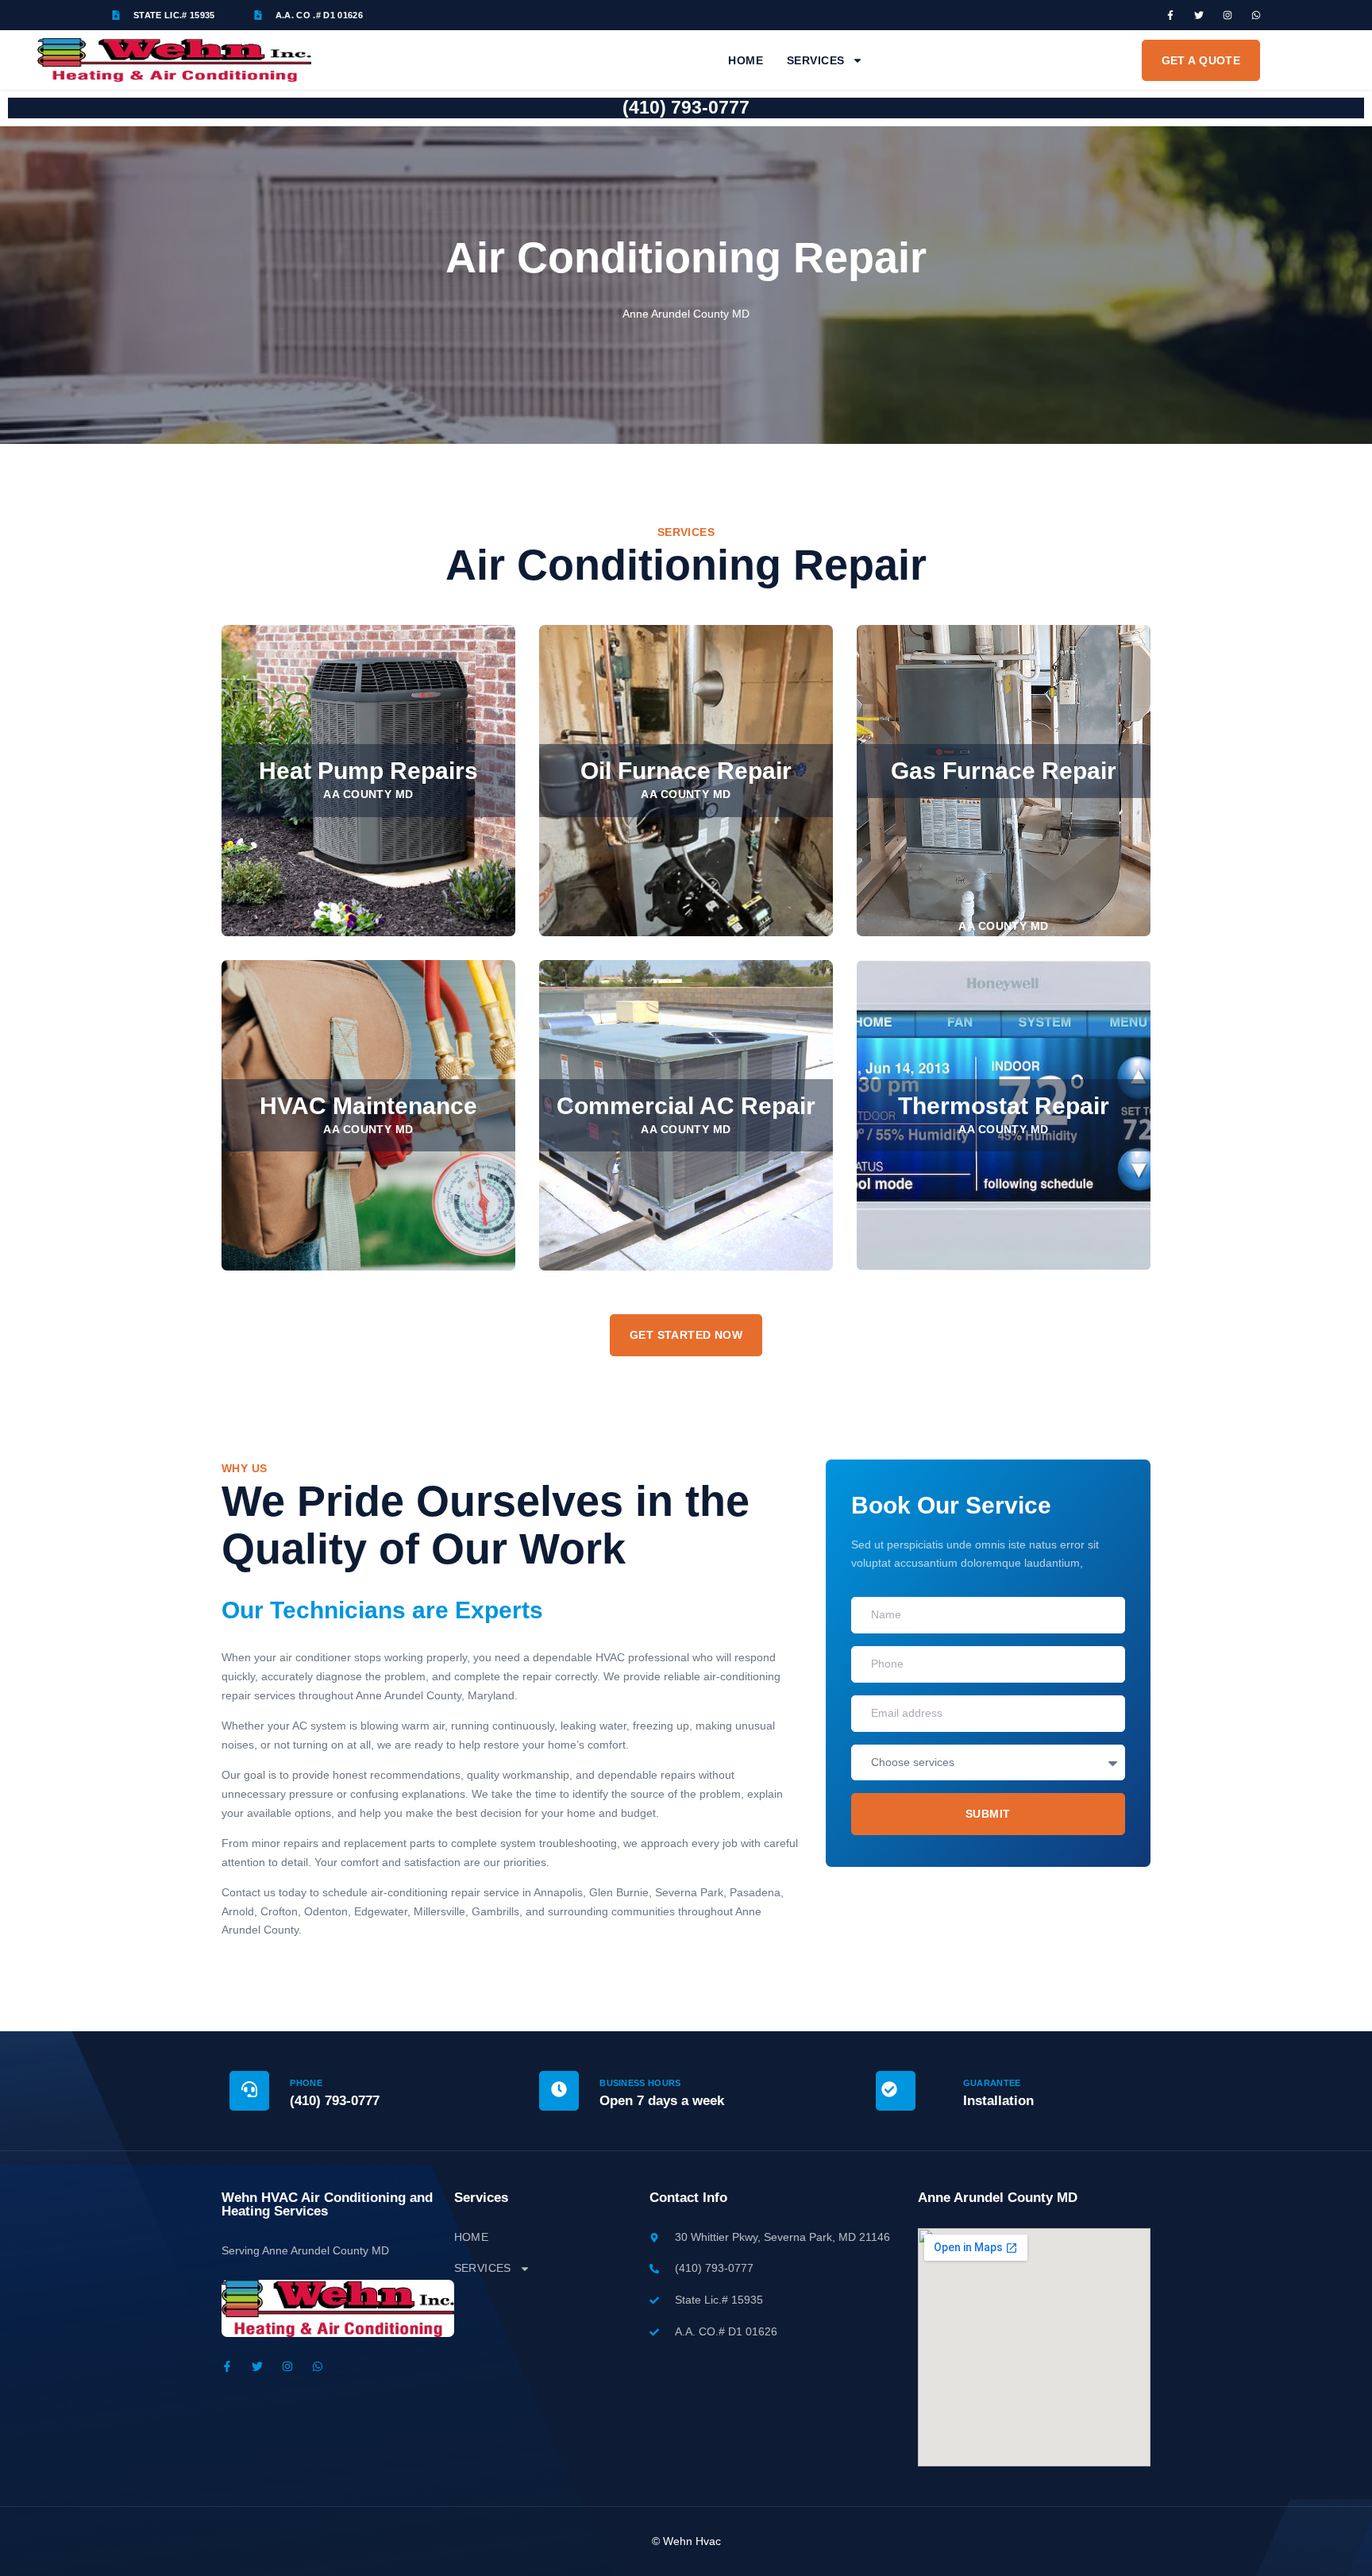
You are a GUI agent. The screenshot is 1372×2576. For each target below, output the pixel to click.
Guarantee (992, 2083)
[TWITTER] (1199, 15)
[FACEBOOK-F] (1170, 15)
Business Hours (640, 2083)
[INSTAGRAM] (1227, 15)
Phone (306, 2083)
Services (815, 60)
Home (746, 60)
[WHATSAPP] (1256, 15)
